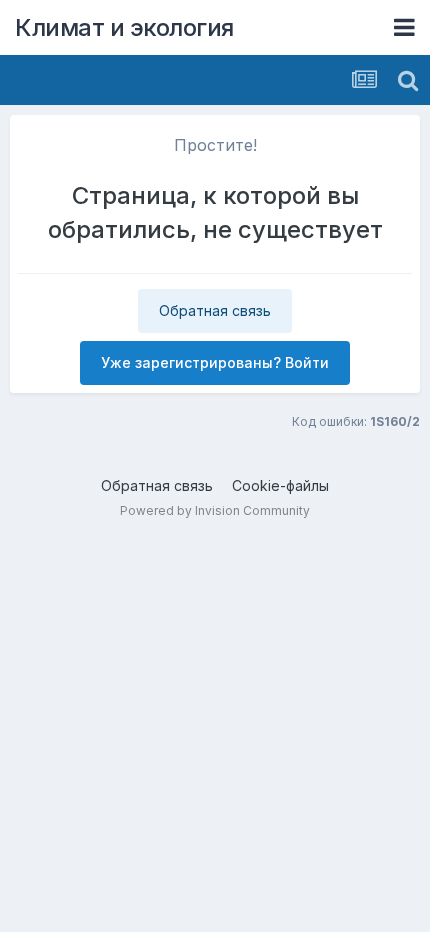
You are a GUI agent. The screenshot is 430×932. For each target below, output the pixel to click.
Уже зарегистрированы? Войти (215, 362)
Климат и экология (124, 27)
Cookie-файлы (280, 485)
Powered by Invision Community (215, 510)
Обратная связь (215, 310)
